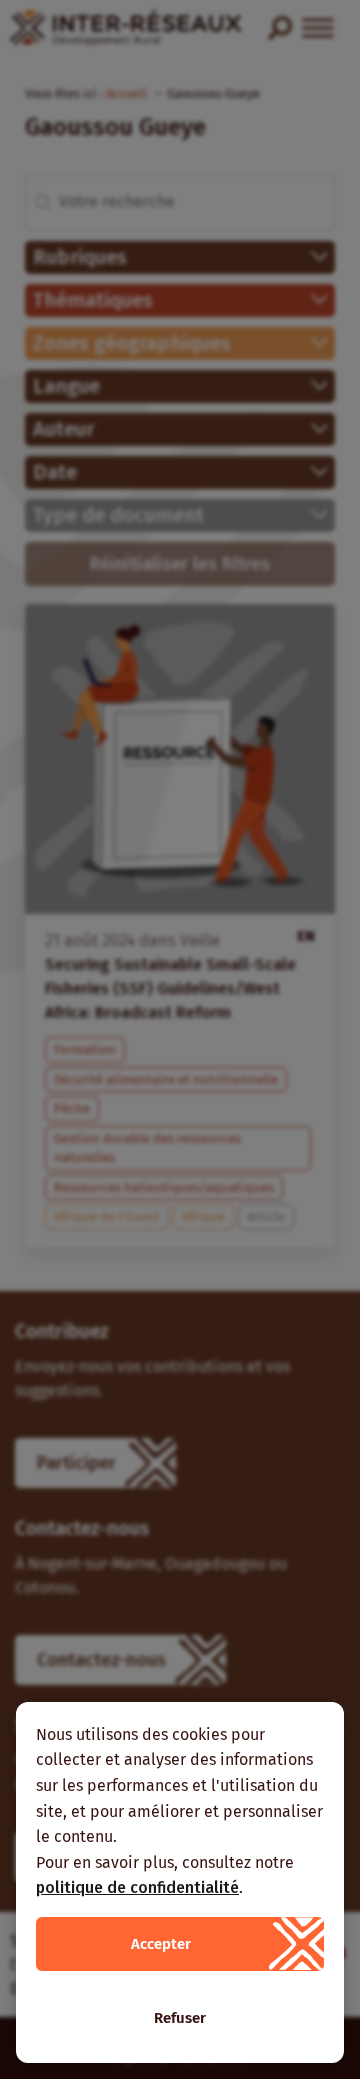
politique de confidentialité (137, 1887)
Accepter (161, 1944)
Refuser (180, 2018)
